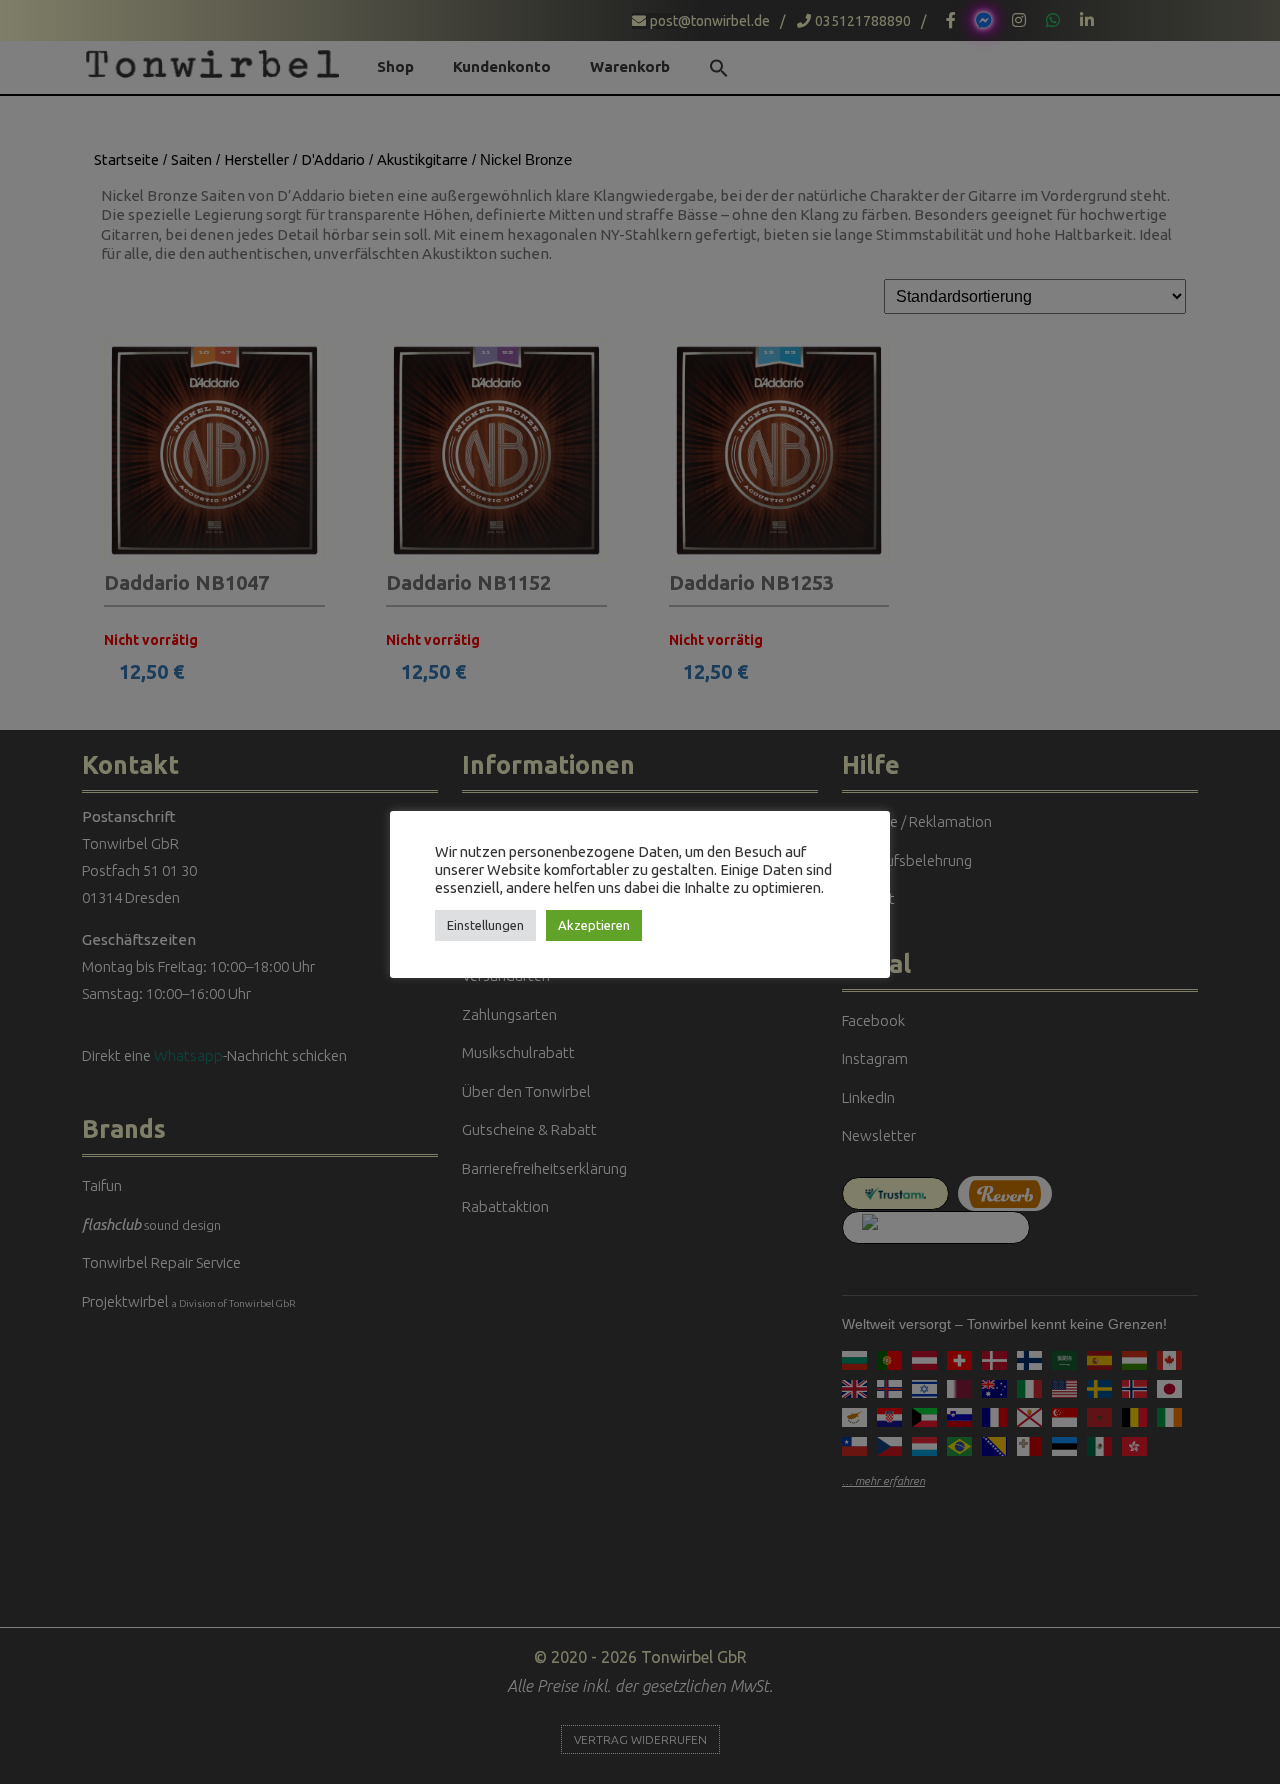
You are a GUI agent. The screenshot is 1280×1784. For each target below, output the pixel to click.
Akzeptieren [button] (594, 925)
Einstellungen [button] (485, 925)
